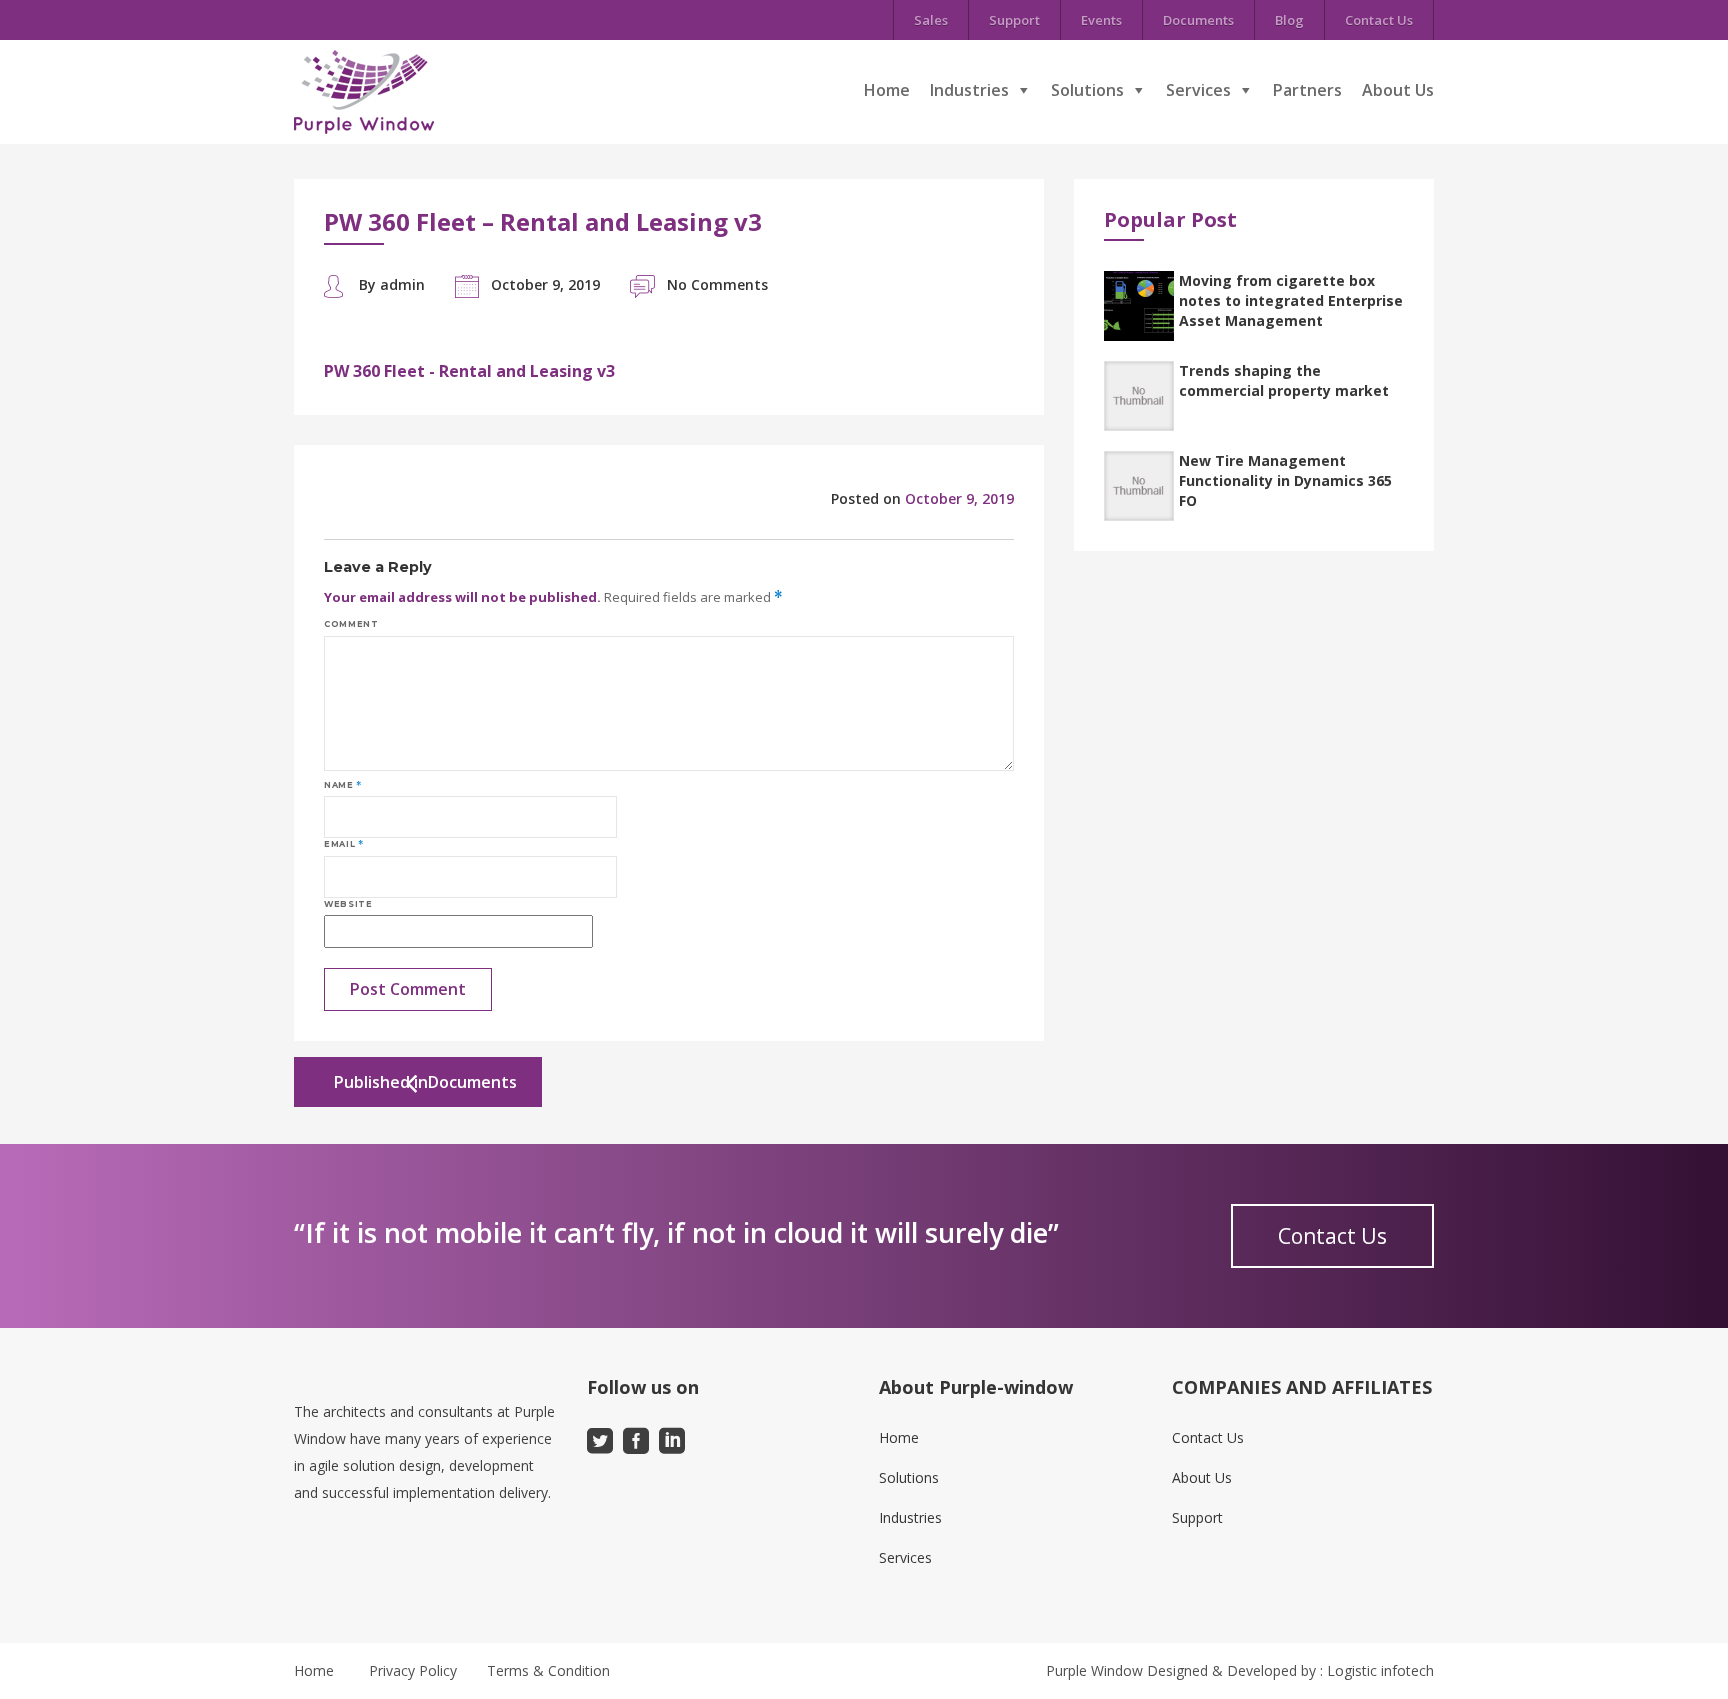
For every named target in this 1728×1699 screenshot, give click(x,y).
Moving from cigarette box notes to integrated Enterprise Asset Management (1291, 300)
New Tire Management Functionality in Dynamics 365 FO (1285, 480)
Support (1014, 20)
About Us (1398, 90)
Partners (1307, 90)
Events (1101, 20)
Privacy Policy (413, 1670)
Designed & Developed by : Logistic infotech (1290, 1670)
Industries (969, 90)
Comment (351, 624)
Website (348, 904)
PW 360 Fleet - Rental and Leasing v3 (469, 371)
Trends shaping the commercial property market (1284, 380)
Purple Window (1094, 1670)
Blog (1289, 20)
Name (343, 785)
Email (343, 844)
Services (1198, 90)
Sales (931, 20)
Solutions (1087, 90)
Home (887, 90)
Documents (1198, 20)
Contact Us (1379, 20)
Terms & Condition (548, 1670)
